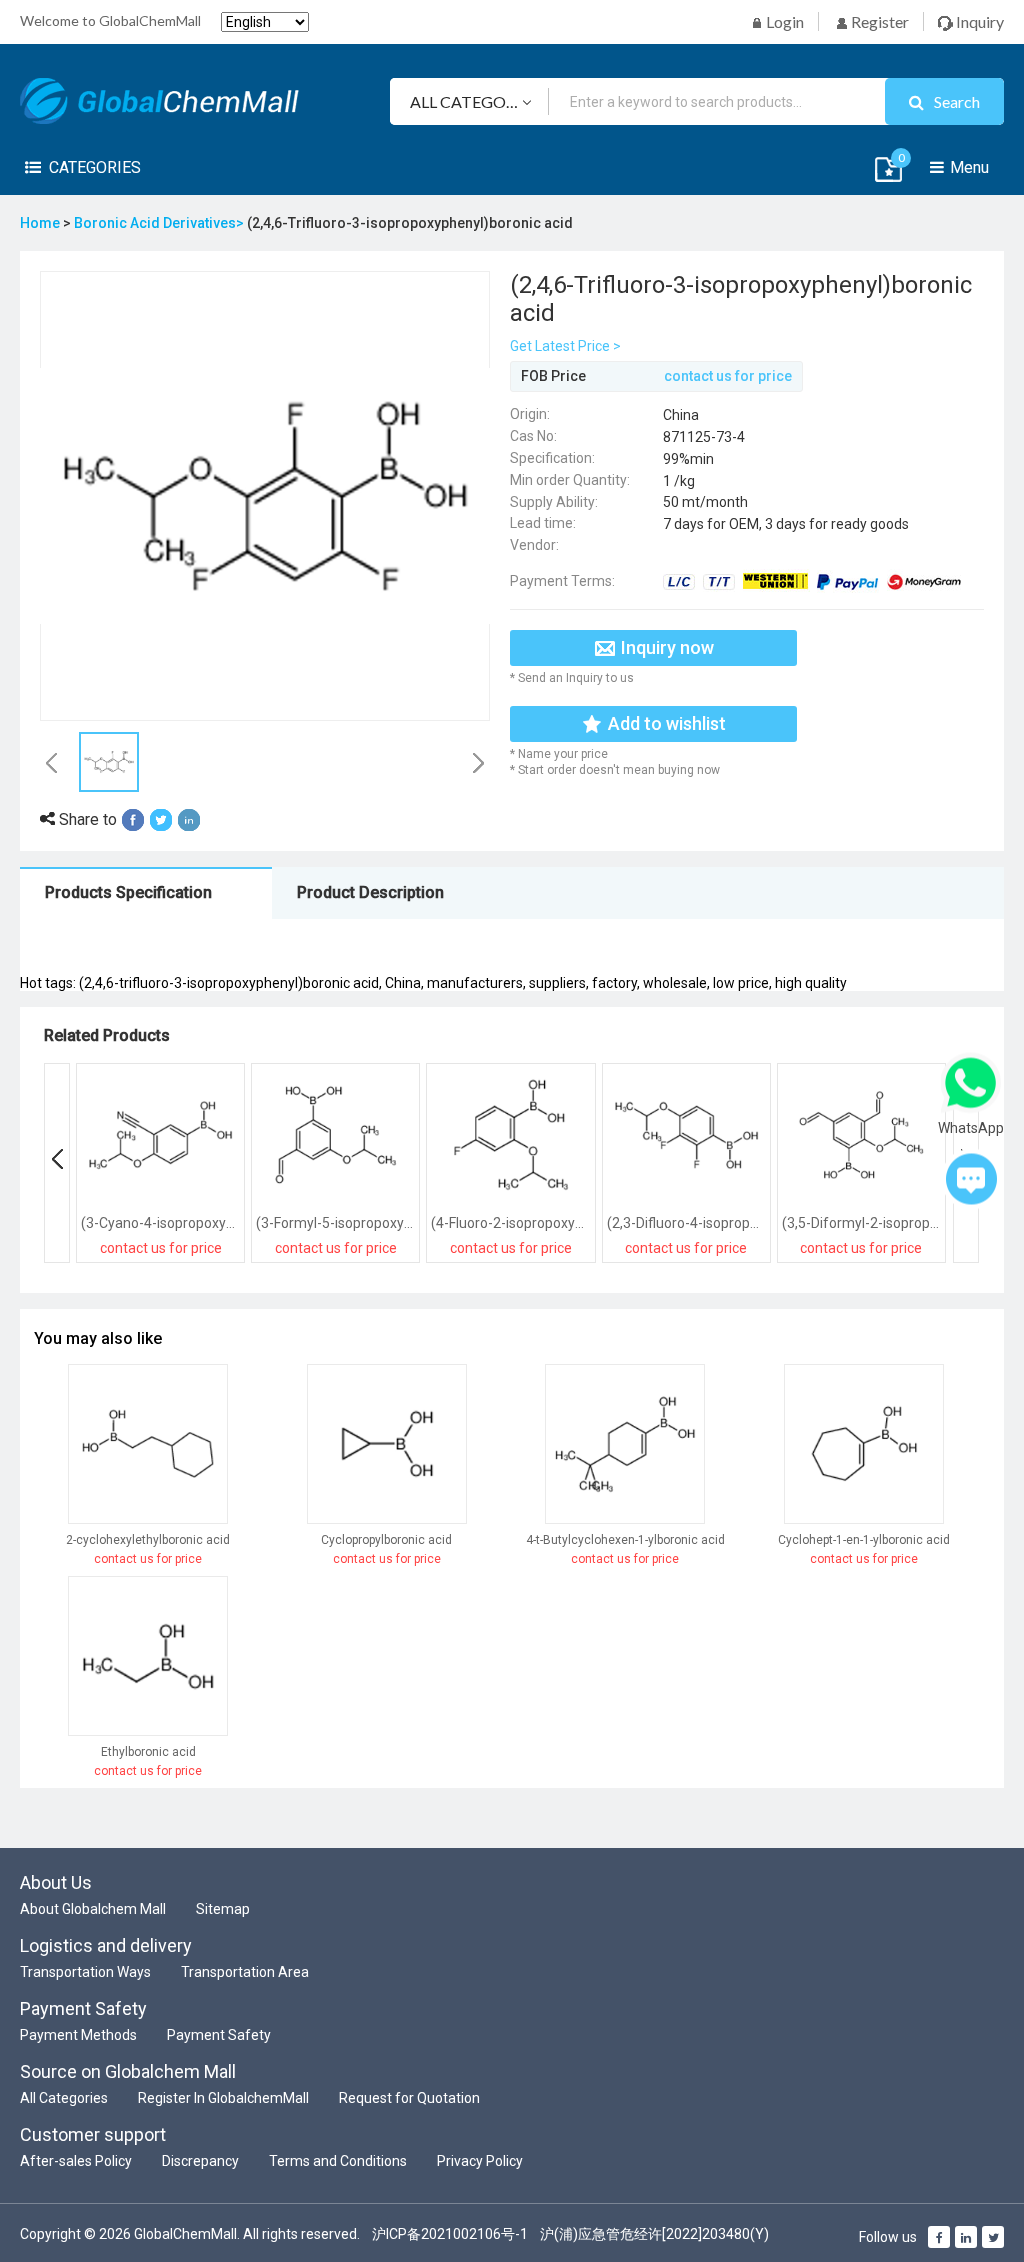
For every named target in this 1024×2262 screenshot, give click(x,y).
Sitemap (223, 1909)
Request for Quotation (409, 2098)
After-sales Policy (76, 2161)
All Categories (64, 2098)
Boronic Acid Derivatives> (160, 223)
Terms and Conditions (338, 2161)
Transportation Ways (85, 1972)
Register (878, 21)
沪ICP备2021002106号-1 (450, 2234)
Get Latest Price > (565, 346)
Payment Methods (78, 2035)
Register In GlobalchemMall (223, 2098)
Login (783, 21)
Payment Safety (219, 2035)
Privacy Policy (480, 2161)
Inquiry (978, 21)
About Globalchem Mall (93, 1909)
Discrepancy (200, 2161)
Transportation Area (245, 1972)
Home (40, 223)
